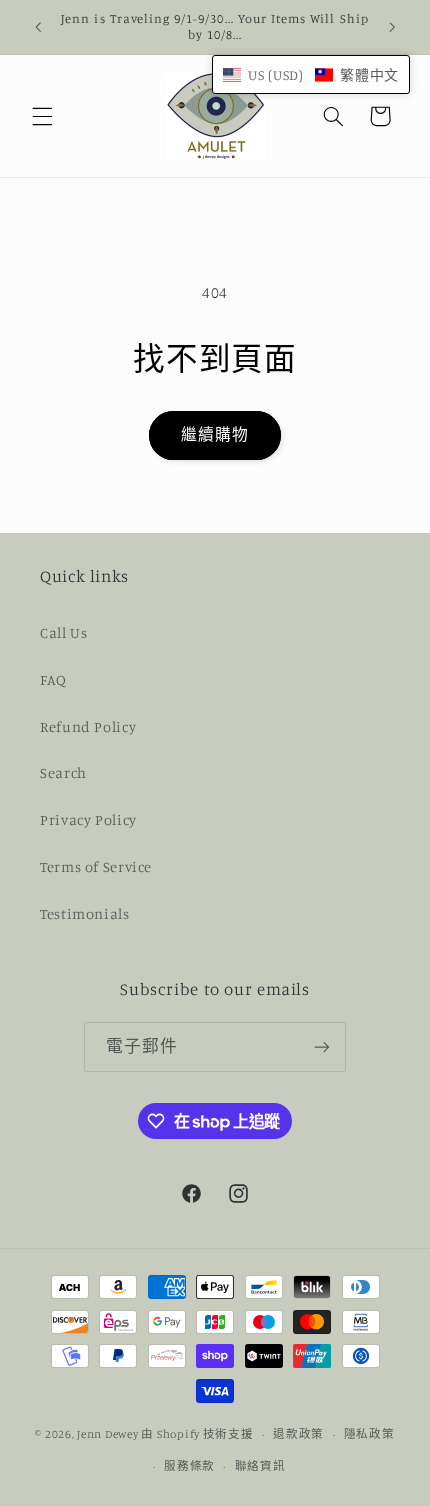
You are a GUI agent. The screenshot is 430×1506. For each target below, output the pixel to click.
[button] (42, 116)
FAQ (53, 679)
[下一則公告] (392, 27)
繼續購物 (215, 434)
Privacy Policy (88, 819)
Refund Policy (88, 726)
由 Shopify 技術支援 (197, 1434)
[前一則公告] (38, 27)
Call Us (63, 632)
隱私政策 (369, 1434)
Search (63, 772)
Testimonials (85, 913)
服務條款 (189, 1466)
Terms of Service (96, 866)
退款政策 (298, 1434)
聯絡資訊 (260, 1466)
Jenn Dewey (107, 1434)
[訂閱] (322, 1046)
